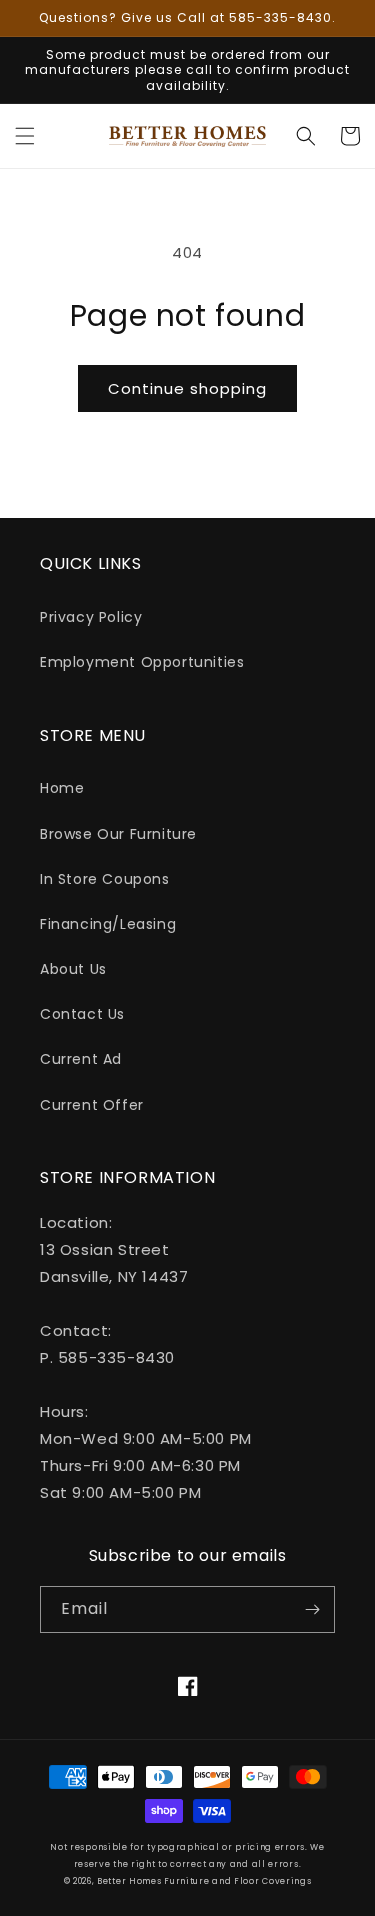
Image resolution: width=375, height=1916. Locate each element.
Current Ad (81, 1059)
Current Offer (92, 1105)
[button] (25, 136)
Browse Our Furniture (118, 834)
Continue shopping (187, 388)
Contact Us (82, 1014)
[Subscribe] (312, 1609)
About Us (73, 969)
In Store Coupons (105, 879)
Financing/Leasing (108, 924)
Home (62, 788)
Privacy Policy (91, 617)
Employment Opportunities (142, 662)
